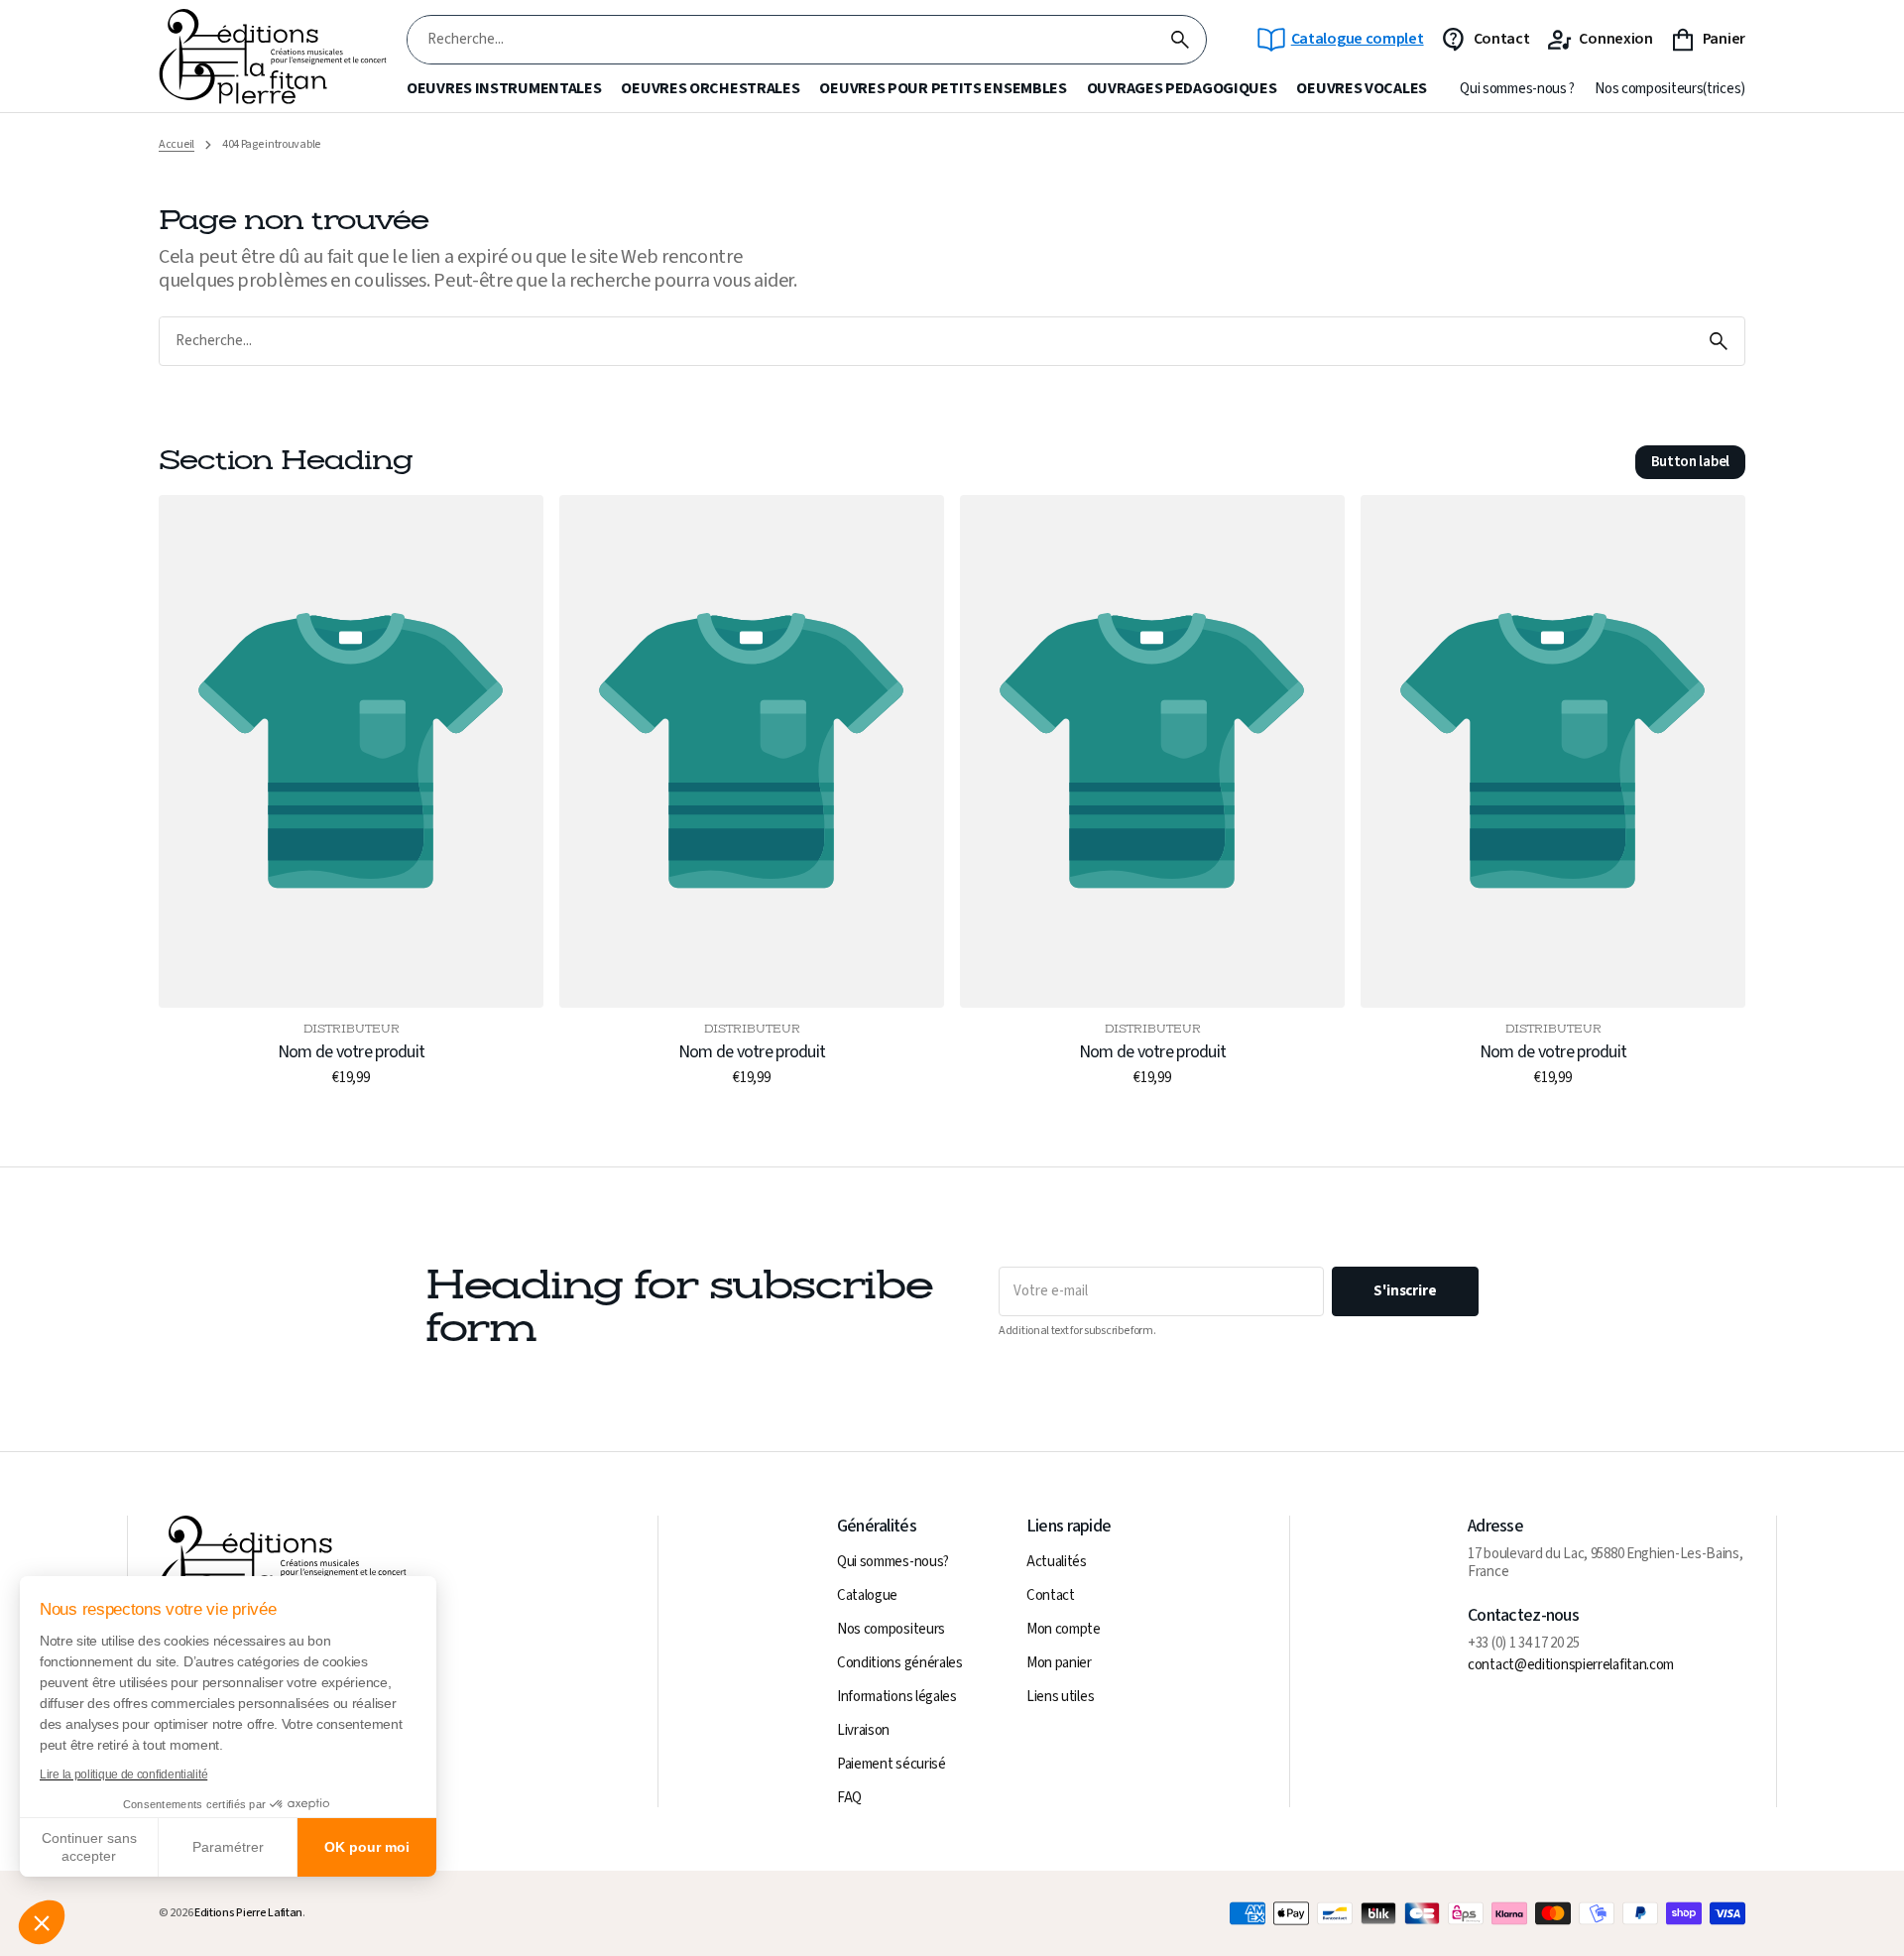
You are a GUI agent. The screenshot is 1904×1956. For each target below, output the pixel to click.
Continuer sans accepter (89, 1847)
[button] (42, 1922)
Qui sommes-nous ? (1517, 89)
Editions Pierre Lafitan (248, 1913)
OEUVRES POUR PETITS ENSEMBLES (943, 89)
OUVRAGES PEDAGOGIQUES (1182, 89)
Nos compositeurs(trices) (1670, 89)
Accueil (177, 145)
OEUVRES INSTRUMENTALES (504, 89)
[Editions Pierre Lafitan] (273, 57)
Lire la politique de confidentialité (123, 1774)
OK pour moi (367, 1847)
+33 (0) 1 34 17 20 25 (1524, 1644)
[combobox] (781, 40)
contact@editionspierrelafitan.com (1571, 1665)
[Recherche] (1180, 40)
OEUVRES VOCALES (1362, 89)
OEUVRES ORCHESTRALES (710, 89)
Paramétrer (228, 1847)
